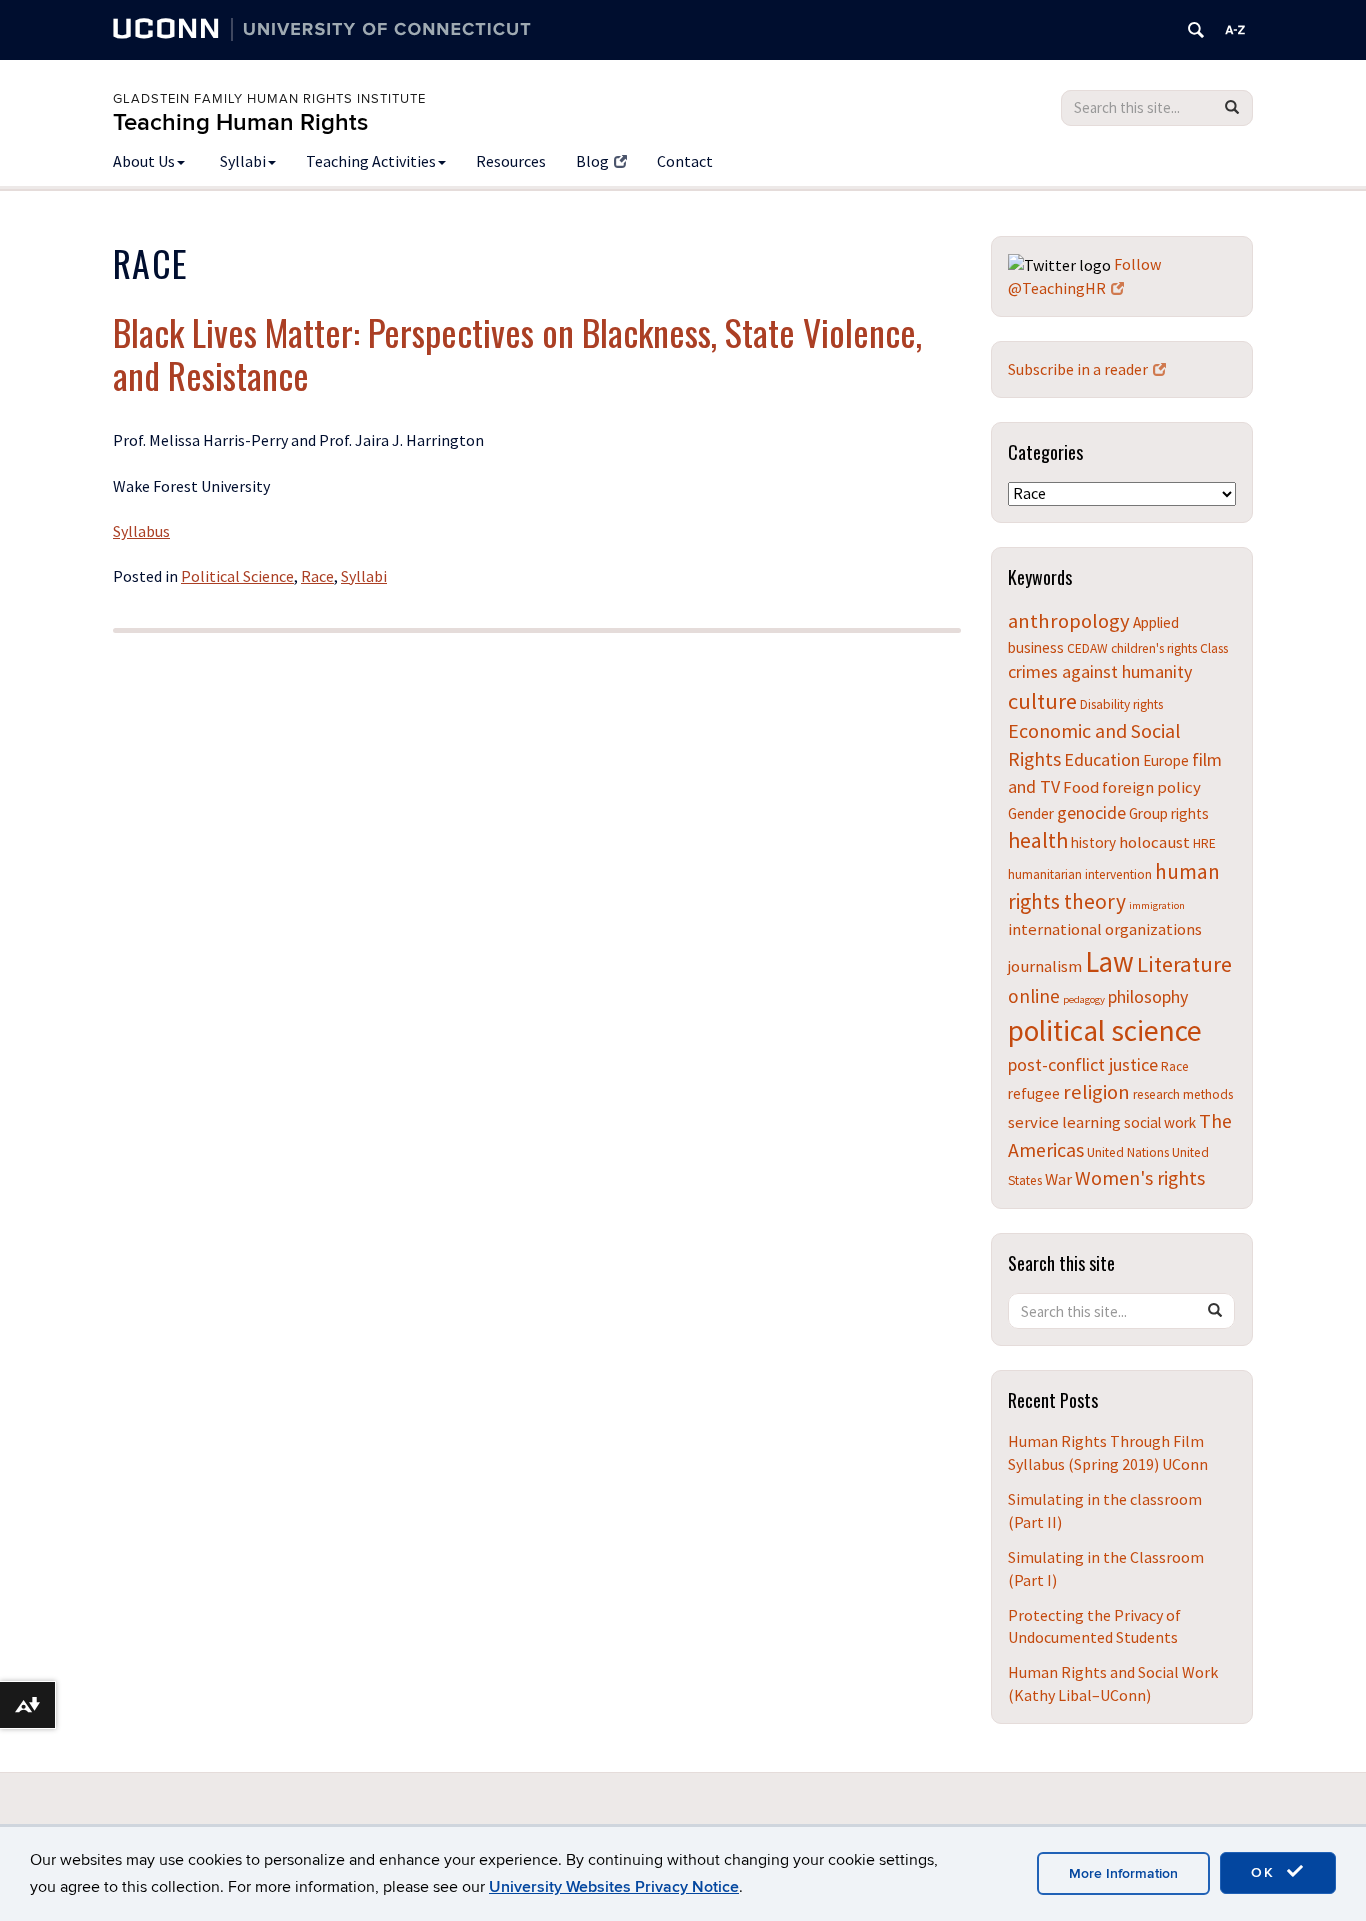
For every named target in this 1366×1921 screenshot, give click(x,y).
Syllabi (243, 161)
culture (1042, 701)
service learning (1064, 1122)
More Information (1123, 1873)
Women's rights (1140, 1177)
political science (1105, 1030)
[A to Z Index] (1235, 30)
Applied (1156, 622)
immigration (1157, 905)
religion (1096, 1092)
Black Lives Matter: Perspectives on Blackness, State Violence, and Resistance (517, 353)
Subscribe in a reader (1078, 369)
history (1093, 842)
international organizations (1105, 929)
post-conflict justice (1083, 1064)
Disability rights (1121, 704)
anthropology (1069, 621)
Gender (1031, 813)
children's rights (1154, 648)
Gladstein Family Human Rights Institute (269, 99)
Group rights (1169, 813)
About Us (144, 161)
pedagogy (1084, 999)
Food (1081, 787)
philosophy (1148, 996)
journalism (1045, 966)
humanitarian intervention (1080, 874)
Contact (685, 161)
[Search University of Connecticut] (1196, 30)
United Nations (1128, 1152)
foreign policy (1151, 787)
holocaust (1154, 842)
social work (1160, 1122)
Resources (511, 161)
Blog (592, 161)
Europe (1166, 760)
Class (1214, 648)
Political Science (237, 576)
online (1034, 996)
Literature (1184, 964)
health (1038, 840)
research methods (1183, 1094)
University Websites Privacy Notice (614, 1887)
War (1058, 1179)
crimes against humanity (1100, 671)
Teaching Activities (371, 161)
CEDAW (1087, 648)
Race (317, 576)
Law (1109, 962)
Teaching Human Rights (240, 122)
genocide (1091, 812)
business (1036, 647)
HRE (1204, 843)
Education (1102, 759)
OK (1266, 1872)
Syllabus (141, 531)
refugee (1034, 1093)
